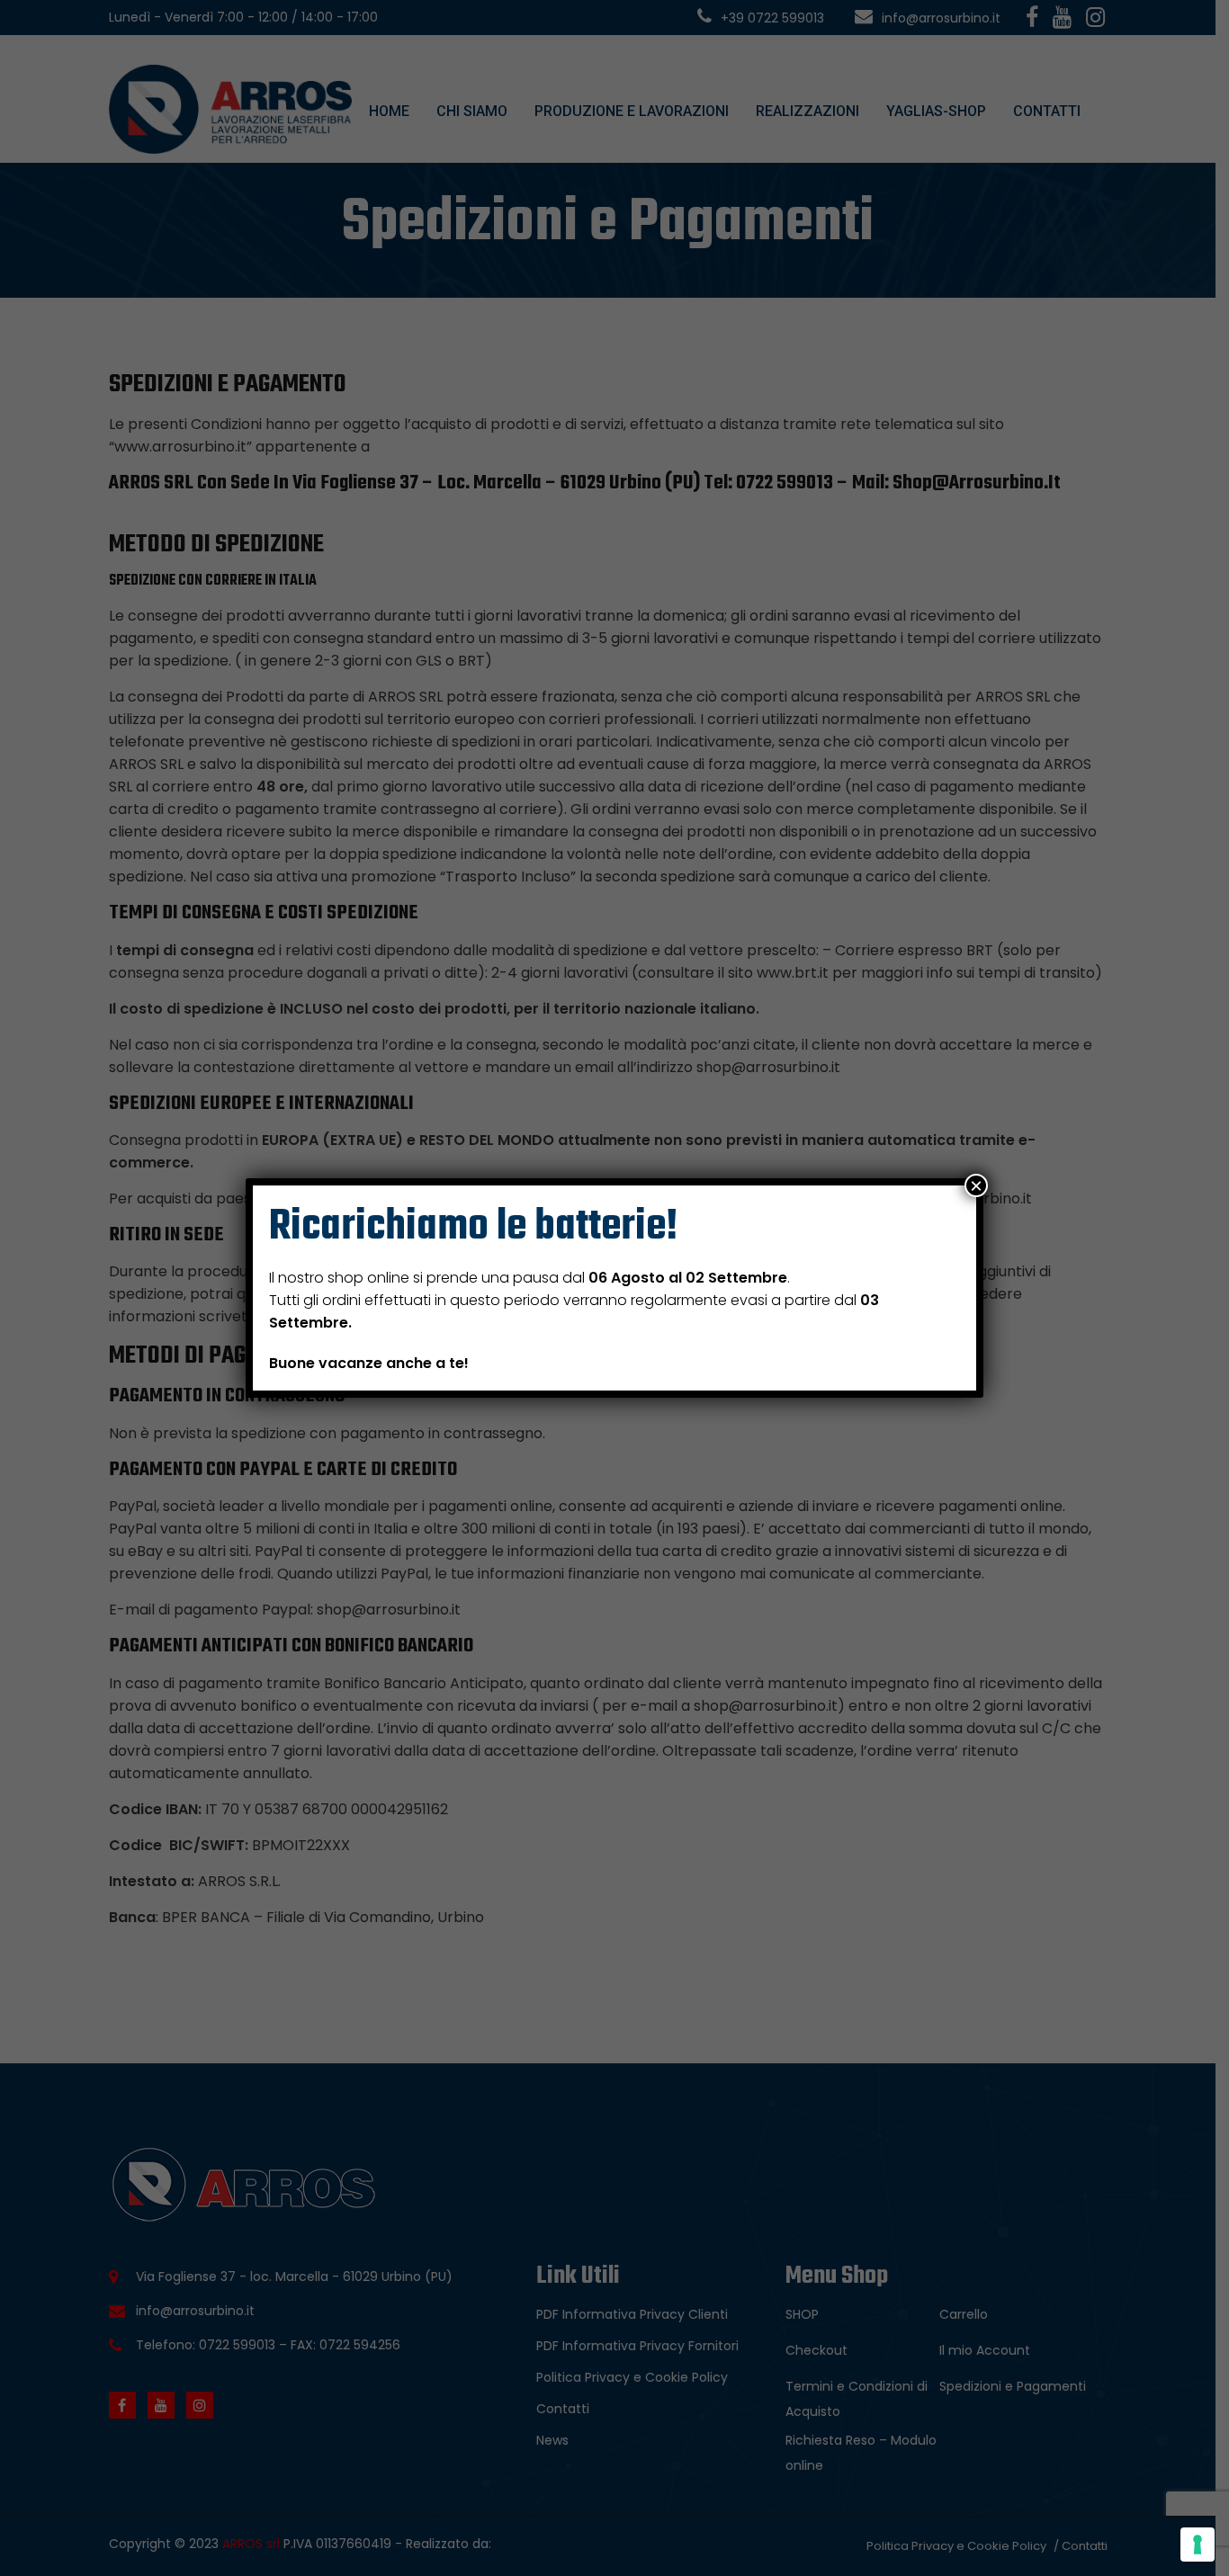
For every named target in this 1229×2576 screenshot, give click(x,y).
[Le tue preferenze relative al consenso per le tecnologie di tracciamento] (1198, 2545)
